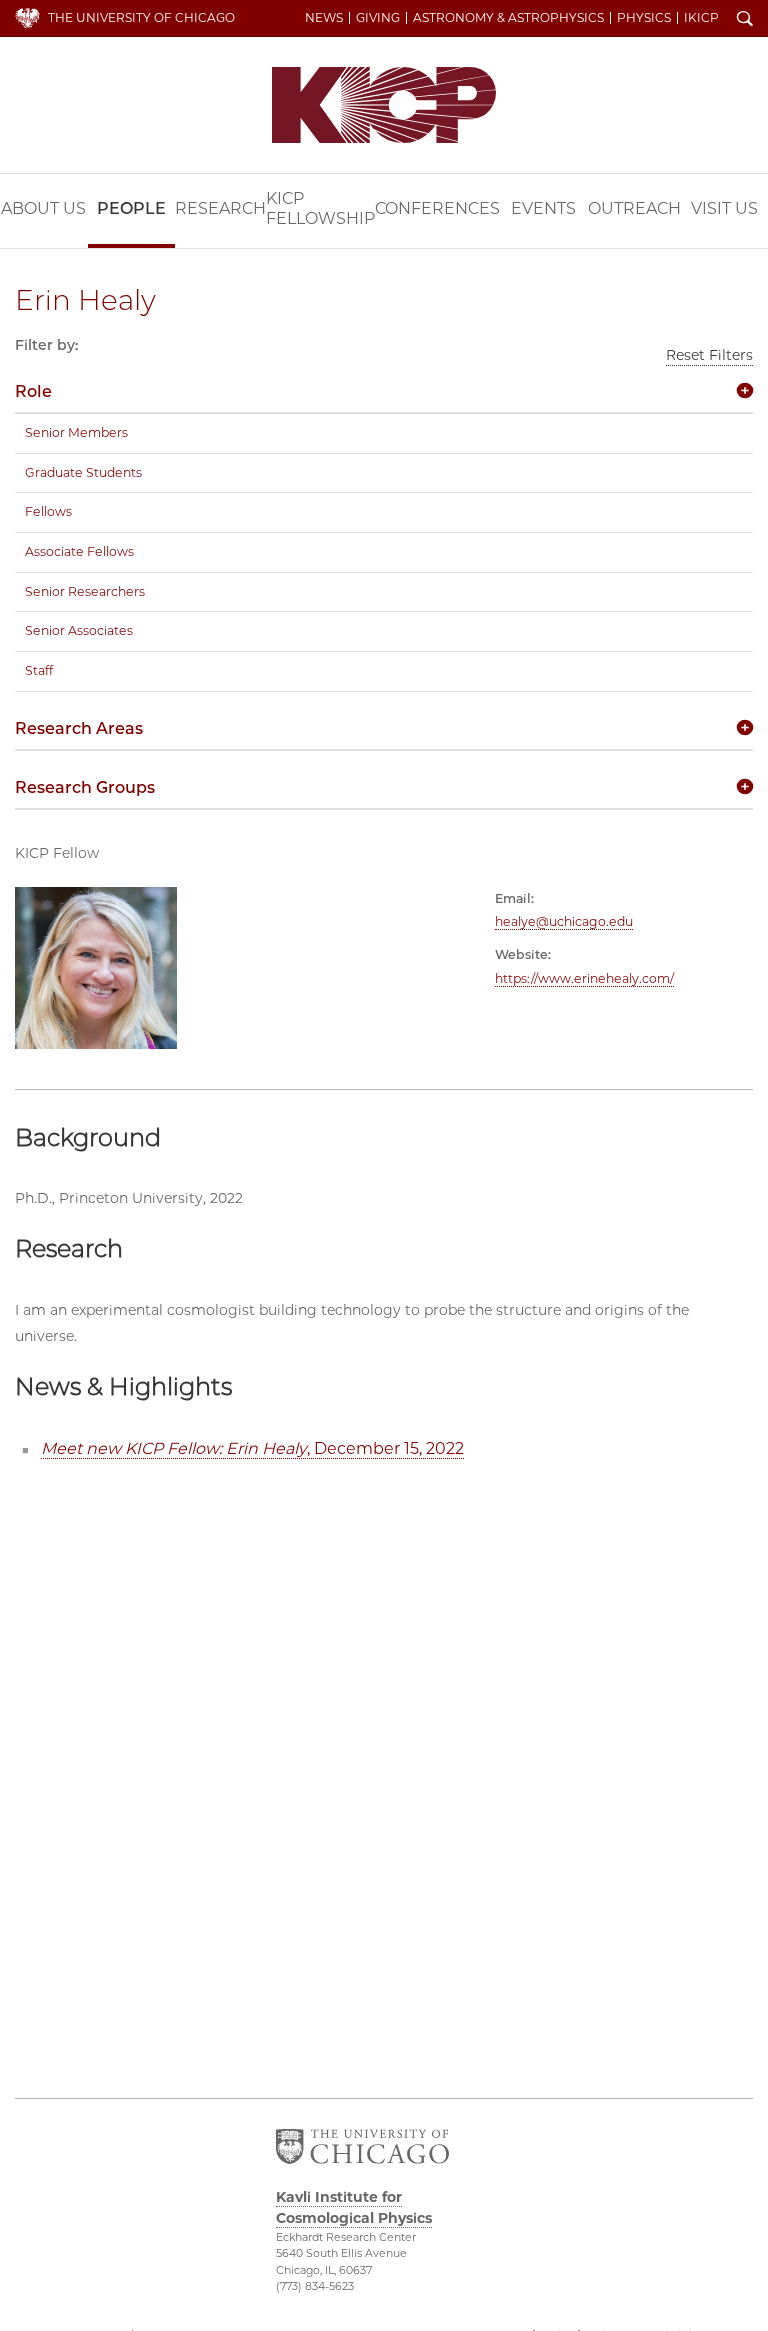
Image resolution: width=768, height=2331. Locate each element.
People (131, 208)
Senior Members (76, 432)
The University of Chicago (141, 17)
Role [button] (33, 391)
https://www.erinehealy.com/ (584, 978)
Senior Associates (79, 630)
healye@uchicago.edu (564, 921)
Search (745, 20)
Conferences (437, 208)
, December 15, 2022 (252, 1448)
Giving (378, 18)
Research (220, 208)
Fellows (48, 511)
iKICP (701, 18)
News (324, 18)
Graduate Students (83, 472)
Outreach (634, 208)
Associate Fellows (79, 551)
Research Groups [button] (85, 787)
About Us (43, 208)
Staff (39, 670)
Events (543, 208)
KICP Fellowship (320, 208)
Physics (644, 18)
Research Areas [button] (79, 728)
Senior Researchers (85, 591)
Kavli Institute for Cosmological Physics (384, 105)
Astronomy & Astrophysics (508, 18)
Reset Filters (709, 355)
